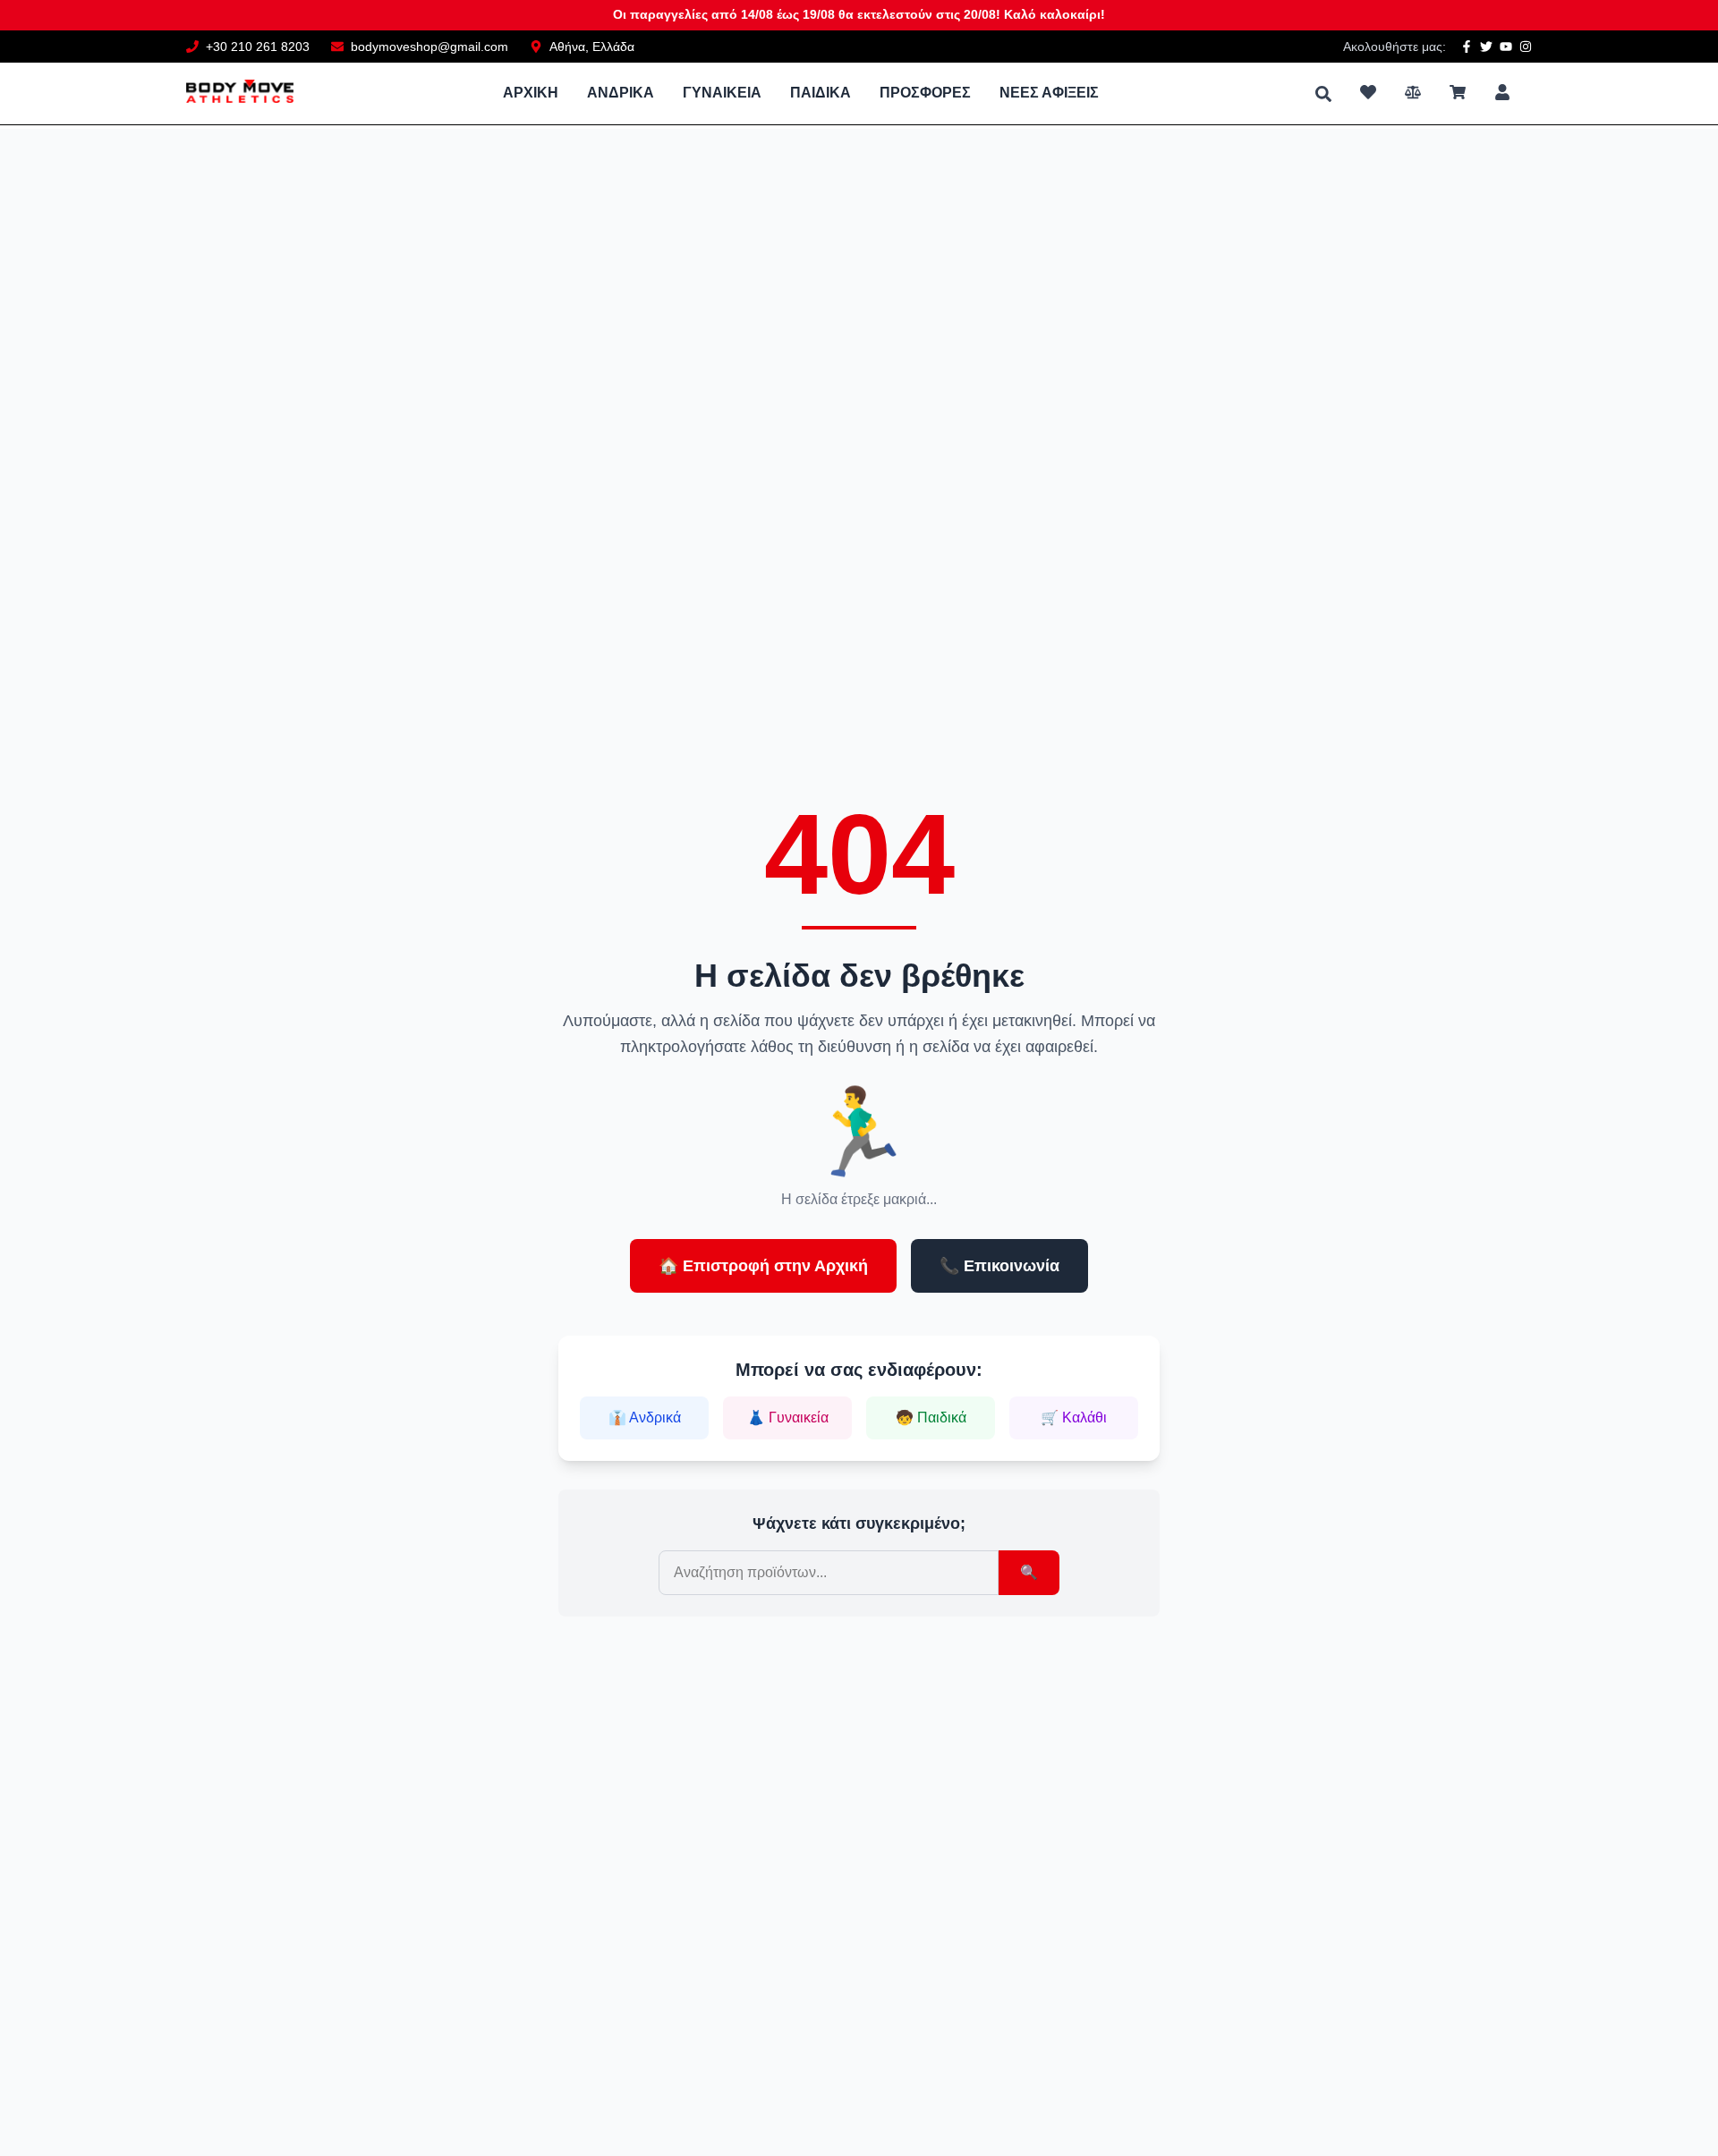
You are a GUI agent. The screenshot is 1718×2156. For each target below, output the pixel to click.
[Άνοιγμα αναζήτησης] (1323, 94)
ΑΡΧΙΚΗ (531, 93)
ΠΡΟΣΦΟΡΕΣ (925, 93)
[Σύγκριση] (1413, 92)
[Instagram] (1526, 47)
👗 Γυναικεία (788, 1418)
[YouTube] (1506, 47)
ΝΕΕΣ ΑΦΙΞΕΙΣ (1049, 93)
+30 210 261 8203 (258, 47)
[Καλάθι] (1458, 92)
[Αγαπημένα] (1368, 92)
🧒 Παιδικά (931, 1418)
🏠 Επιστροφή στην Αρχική (763, 1266)
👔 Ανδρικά (645, 1418)
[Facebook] (1467, 47)
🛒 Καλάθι (1074, 1418)
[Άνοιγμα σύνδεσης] (1502, 92)
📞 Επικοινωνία (999, 1266)
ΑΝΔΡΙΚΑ (621, 93)
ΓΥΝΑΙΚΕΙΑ (722, 93)
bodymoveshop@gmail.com (429, 47)
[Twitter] (1486, 47)
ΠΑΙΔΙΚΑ (821, 93)
